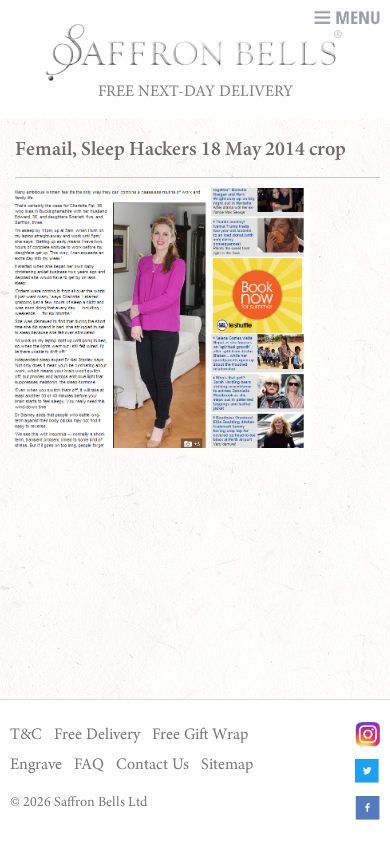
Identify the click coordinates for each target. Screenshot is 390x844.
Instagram (367, 734)
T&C (26, 735)
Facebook (367, 808)
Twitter (367, 771)
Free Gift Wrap (200, 735)
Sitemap (227, 765)
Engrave (36, 765)
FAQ (89, 765)
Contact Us (152, 765)
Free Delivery (97, 735)
